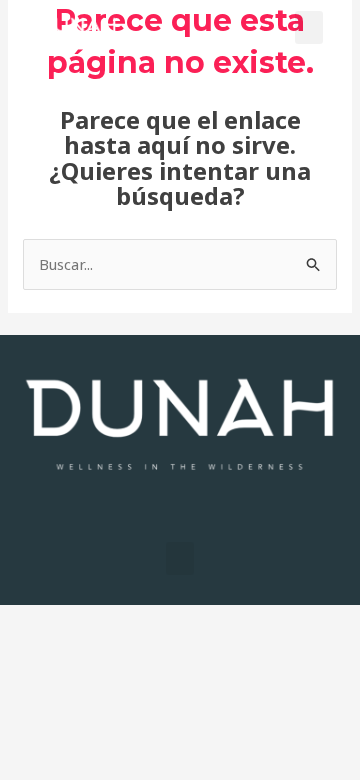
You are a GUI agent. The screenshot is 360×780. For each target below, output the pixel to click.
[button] (309, 27)
